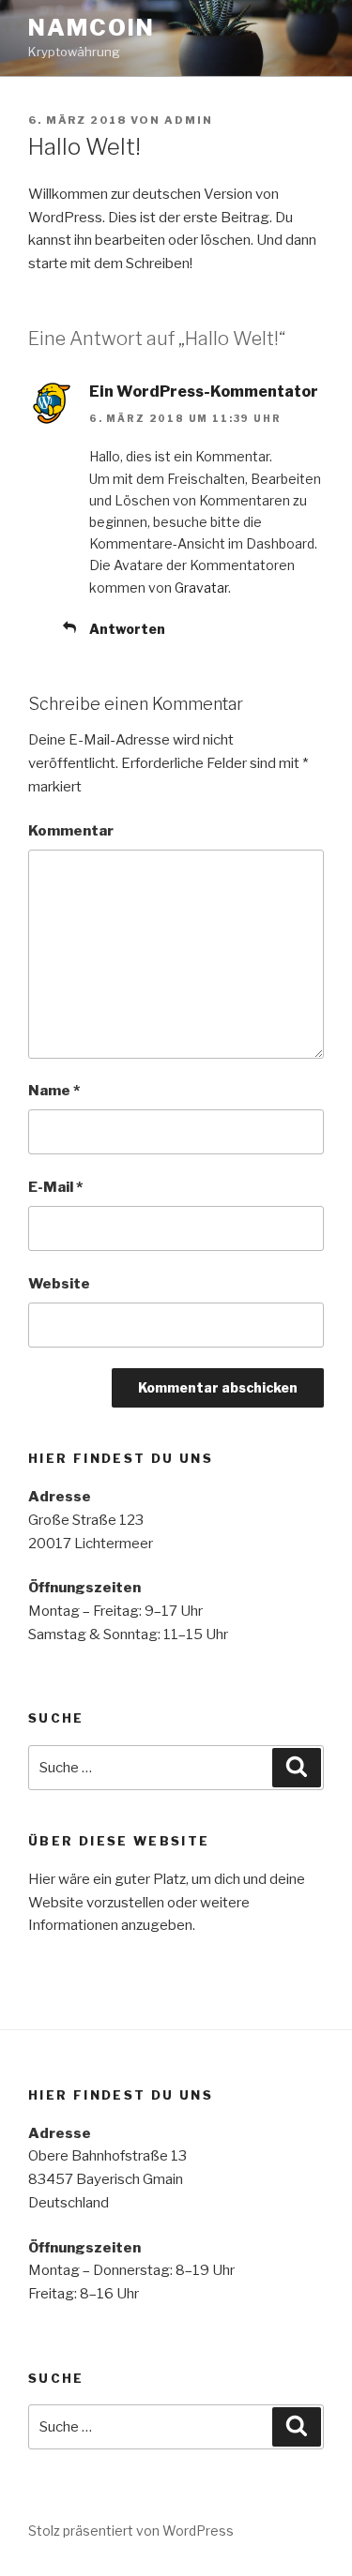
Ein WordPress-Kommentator (204, 392)
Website (59, 1284)
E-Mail (55, 1187)
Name (54, 1091)
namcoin (91, 28)
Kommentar (71, 831)
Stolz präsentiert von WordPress (131, 2531)
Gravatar (201, 588)
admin (189, 120)
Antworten (127, 629)
